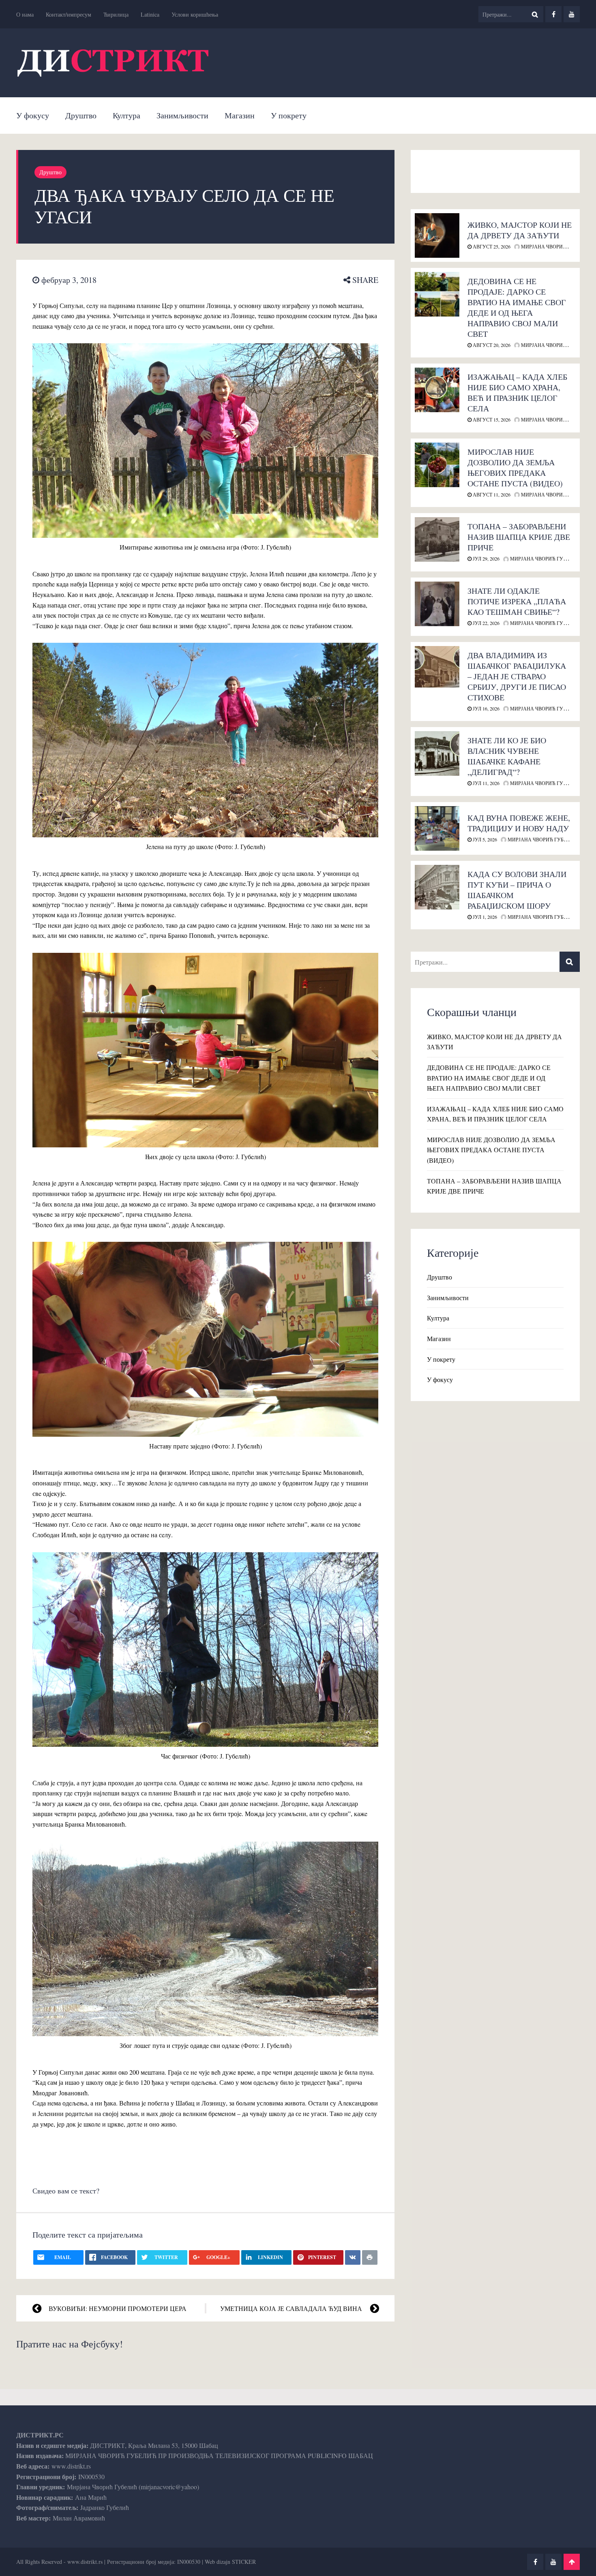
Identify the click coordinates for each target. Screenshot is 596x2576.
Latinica (150, 14)
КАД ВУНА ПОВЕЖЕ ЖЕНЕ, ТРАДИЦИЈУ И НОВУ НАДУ (519, 823)
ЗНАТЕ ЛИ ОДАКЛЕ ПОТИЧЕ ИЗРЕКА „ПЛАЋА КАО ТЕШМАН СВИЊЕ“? (517, 601)
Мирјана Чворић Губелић (555, 246)
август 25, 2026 (491, 246)
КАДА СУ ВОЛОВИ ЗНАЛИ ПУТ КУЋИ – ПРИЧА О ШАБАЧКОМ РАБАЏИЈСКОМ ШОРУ (517, 890)
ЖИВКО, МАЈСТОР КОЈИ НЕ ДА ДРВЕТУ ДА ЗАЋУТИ (520, 230)
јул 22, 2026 (486, 623)
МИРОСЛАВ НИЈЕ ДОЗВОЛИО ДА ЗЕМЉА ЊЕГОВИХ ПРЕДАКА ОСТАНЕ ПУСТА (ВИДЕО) (515, 467)
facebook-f (553, 14)
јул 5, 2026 (484, 839)
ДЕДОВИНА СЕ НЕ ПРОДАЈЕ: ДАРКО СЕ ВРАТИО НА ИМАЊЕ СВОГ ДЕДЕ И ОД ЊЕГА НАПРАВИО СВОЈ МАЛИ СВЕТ (517, 307)
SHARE (364, 280)
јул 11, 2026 (486, 783)
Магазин (240, 115)
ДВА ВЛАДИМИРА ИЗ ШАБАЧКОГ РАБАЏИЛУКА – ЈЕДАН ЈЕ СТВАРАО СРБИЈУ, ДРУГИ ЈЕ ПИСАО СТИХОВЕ (517, 676)
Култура (126, 115)
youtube (572, 14)
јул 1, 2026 (484, 917)
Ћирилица (116, 14)
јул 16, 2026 (486, 708)
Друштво (81, 115)
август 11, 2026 (491, 494)
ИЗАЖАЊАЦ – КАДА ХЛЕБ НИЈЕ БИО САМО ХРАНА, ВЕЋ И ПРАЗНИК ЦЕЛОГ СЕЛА (517, 393)
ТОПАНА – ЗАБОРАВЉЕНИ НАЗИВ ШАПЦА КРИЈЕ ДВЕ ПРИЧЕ (519, 537)
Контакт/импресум (69, 14)
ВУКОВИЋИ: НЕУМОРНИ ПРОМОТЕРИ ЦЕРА (118, 2308)
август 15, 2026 (491, 419)
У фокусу (33, 115)
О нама (25, 14)
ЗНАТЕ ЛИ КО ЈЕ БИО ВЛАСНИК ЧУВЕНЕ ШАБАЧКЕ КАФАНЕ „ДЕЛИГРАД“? (507, 756)
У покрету (289, 115)
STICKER (244, 2562)
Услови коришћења (195, 14)
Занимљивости (182, 115)
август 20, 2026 (491, 345)
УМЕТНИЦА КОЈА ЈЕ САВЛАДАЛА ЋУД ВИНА (291, 2308)
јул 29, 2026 (486, 558)
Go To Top (572, 2562)
